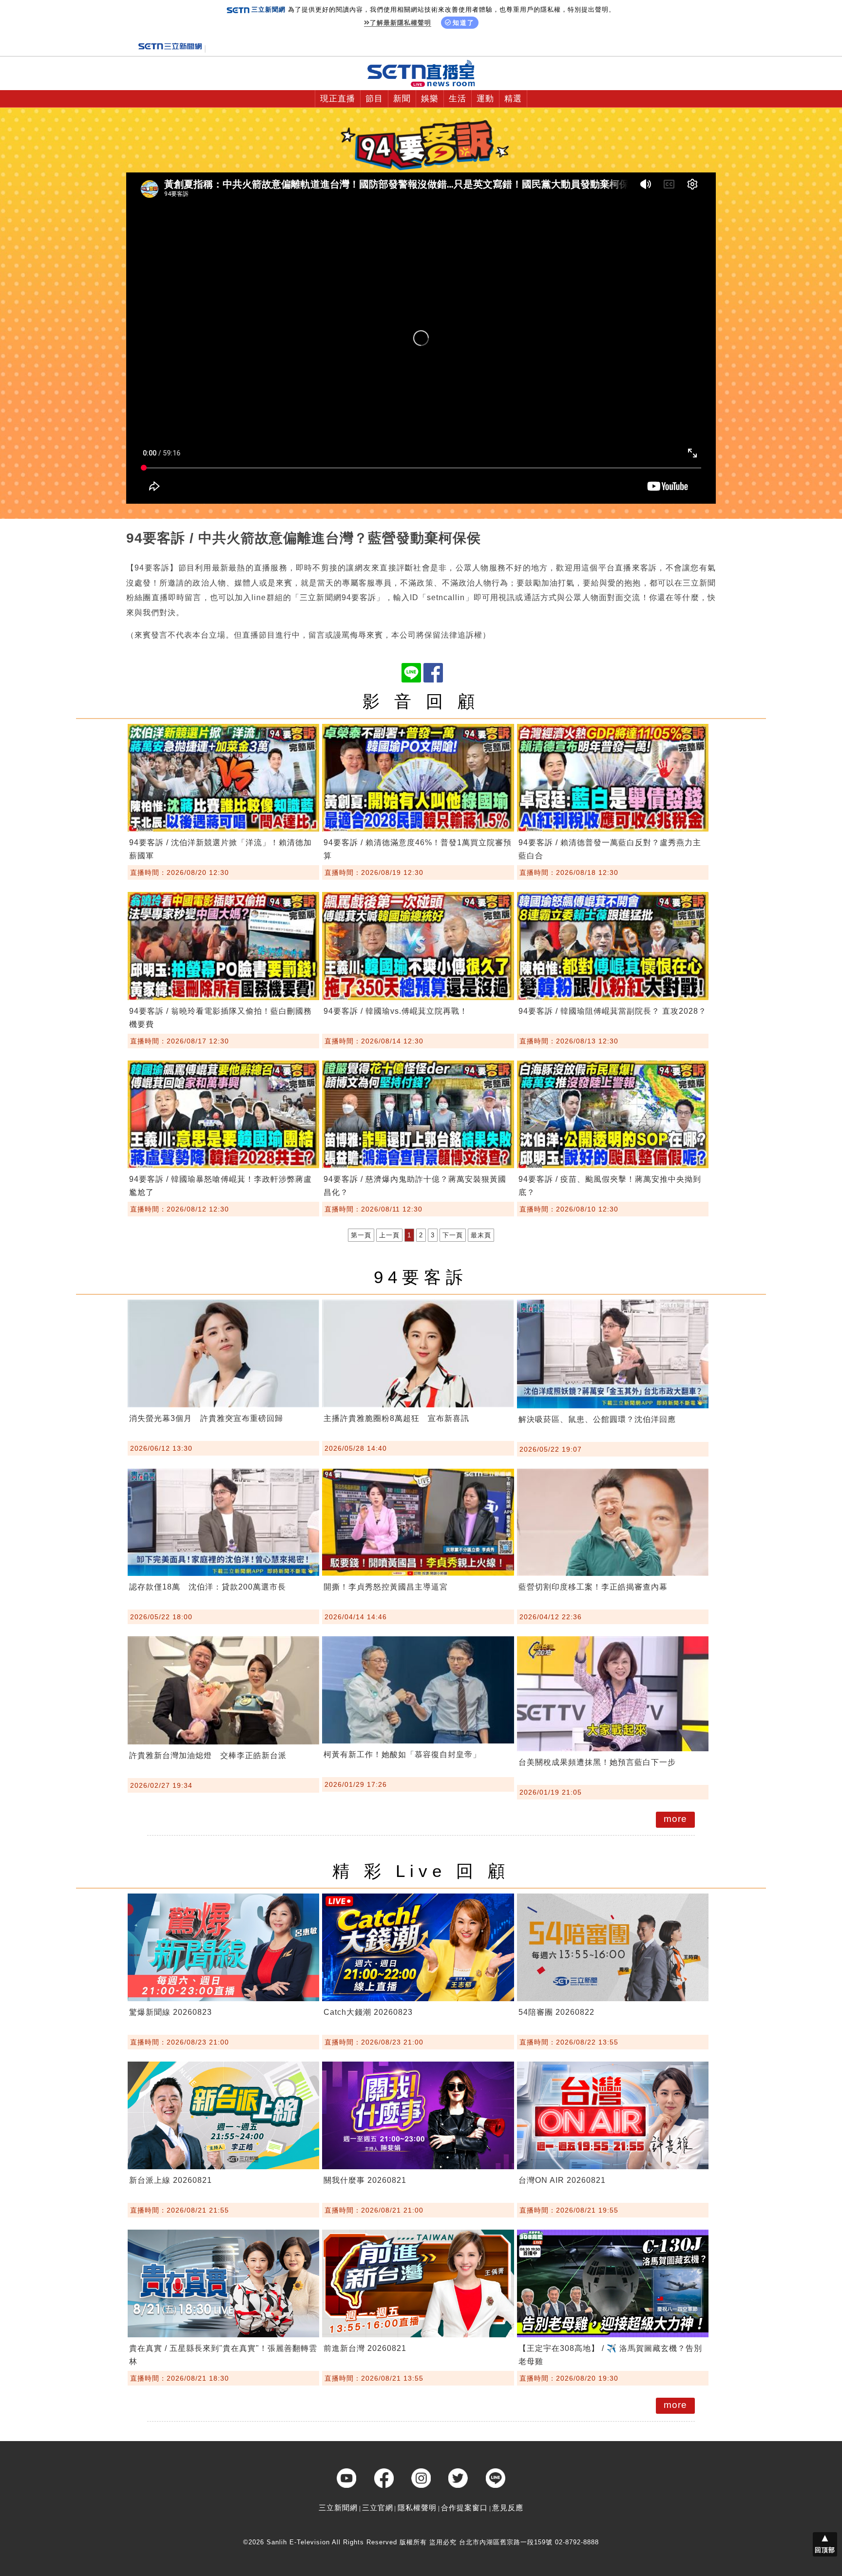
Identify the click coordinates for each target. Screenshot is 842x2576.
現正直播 (338, 99)
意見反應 (508, 2508)
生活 (458, 99)
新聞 (402, 99)
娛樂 (430, 99)
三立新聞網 (338, 2508)
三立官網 (378, 2508)
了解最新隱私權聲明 (401, 23)
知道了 (464, 23)
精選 (513, 99)
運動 (485, 99)
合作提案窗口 (464, 2508)
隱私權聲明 (417, 2508)
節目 (374, 99)
